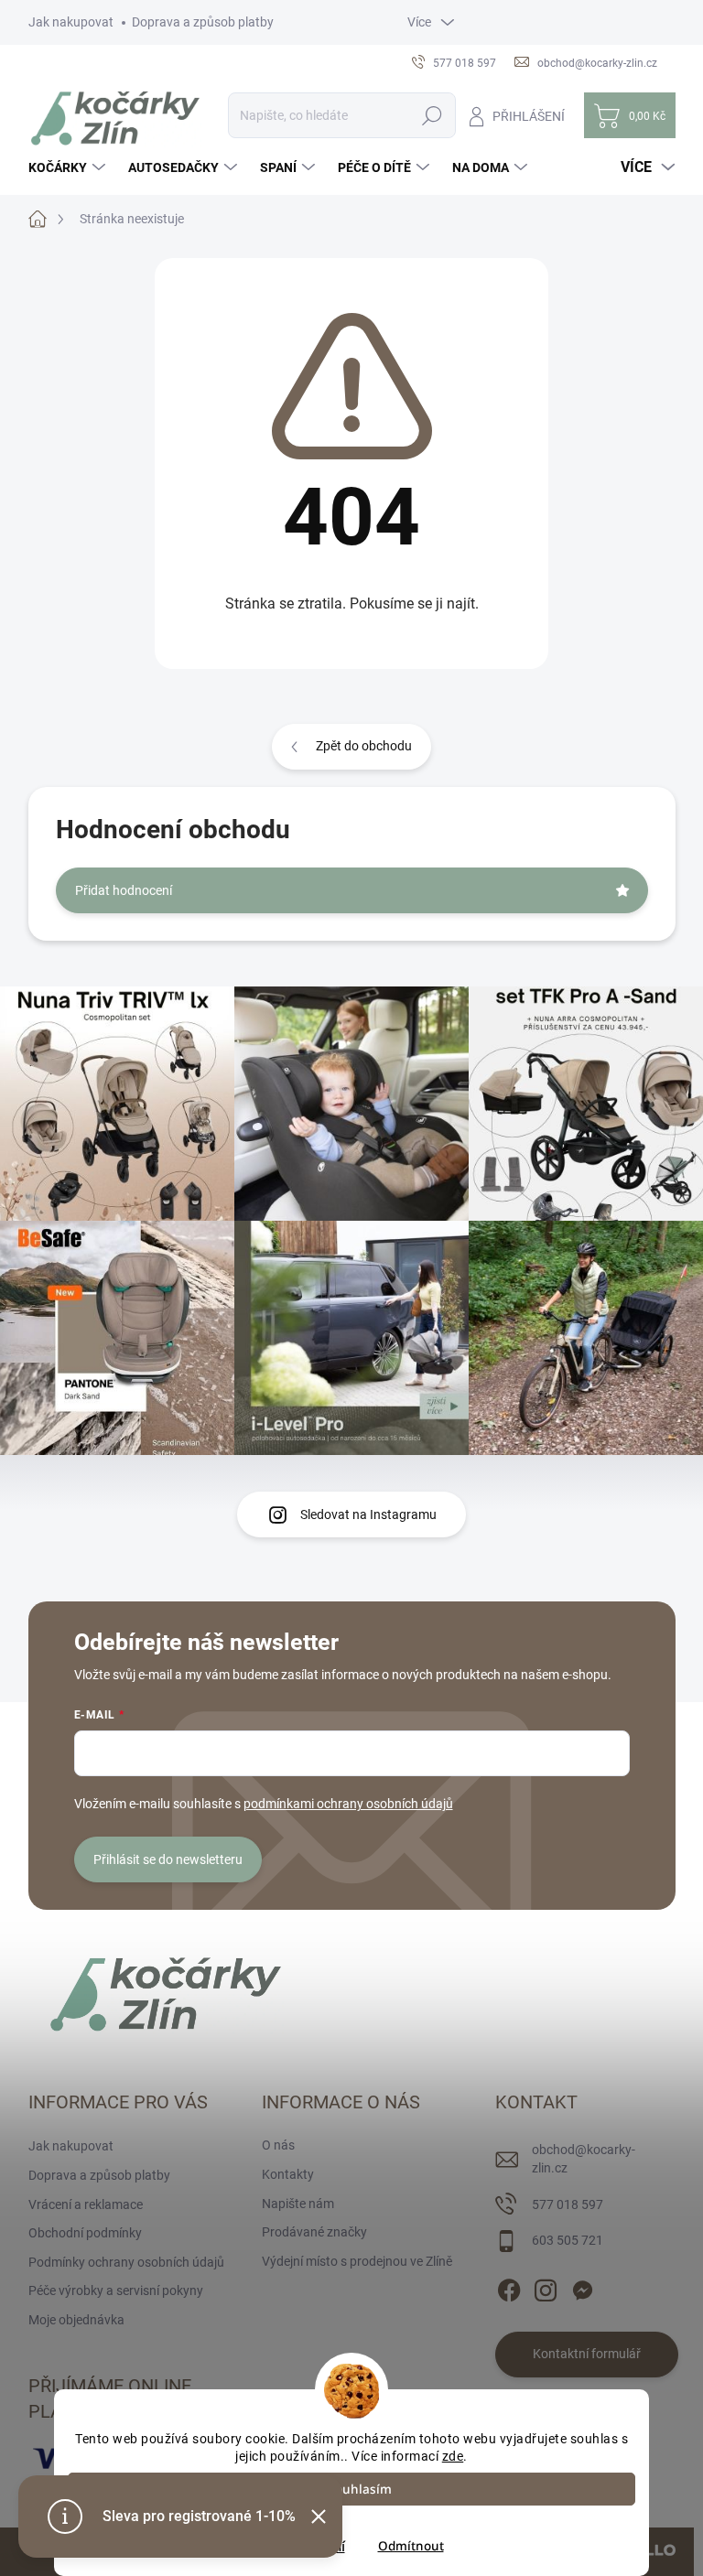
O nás (278, 2145)
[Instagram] (546, 2287)
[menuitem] (69, 167)
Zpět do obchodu (364, 746)
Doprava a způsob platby (203, 22)
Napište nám (298, 2204)
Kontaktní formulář (587, 2354)
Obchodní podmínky (85, 2233)
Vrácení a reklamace (86, 2204)
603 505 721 (568, 2240)
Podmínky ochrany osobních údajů (126, 2262)
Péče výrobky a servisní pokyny (116, 2290)
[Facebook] (509, 2287)
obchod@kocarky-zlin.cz (584, 2159)
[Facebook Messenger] (582, 2287)
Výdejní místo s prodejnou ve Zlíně (357, 2261)
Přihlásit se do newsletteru (168, 1859)
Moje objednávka (76, 2320)
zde (453, 2456)
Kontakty (288, 2174)
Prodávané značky (314, 2232)
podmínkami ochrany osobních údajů (348, 1804)
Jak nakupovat (71, 22)
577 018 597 (568, 2204)
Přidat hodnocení (124, 890)
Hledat (432, 115)
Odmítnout (411, 2546)
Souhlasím (360, 2489)
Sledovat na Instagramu (368, 1514)
